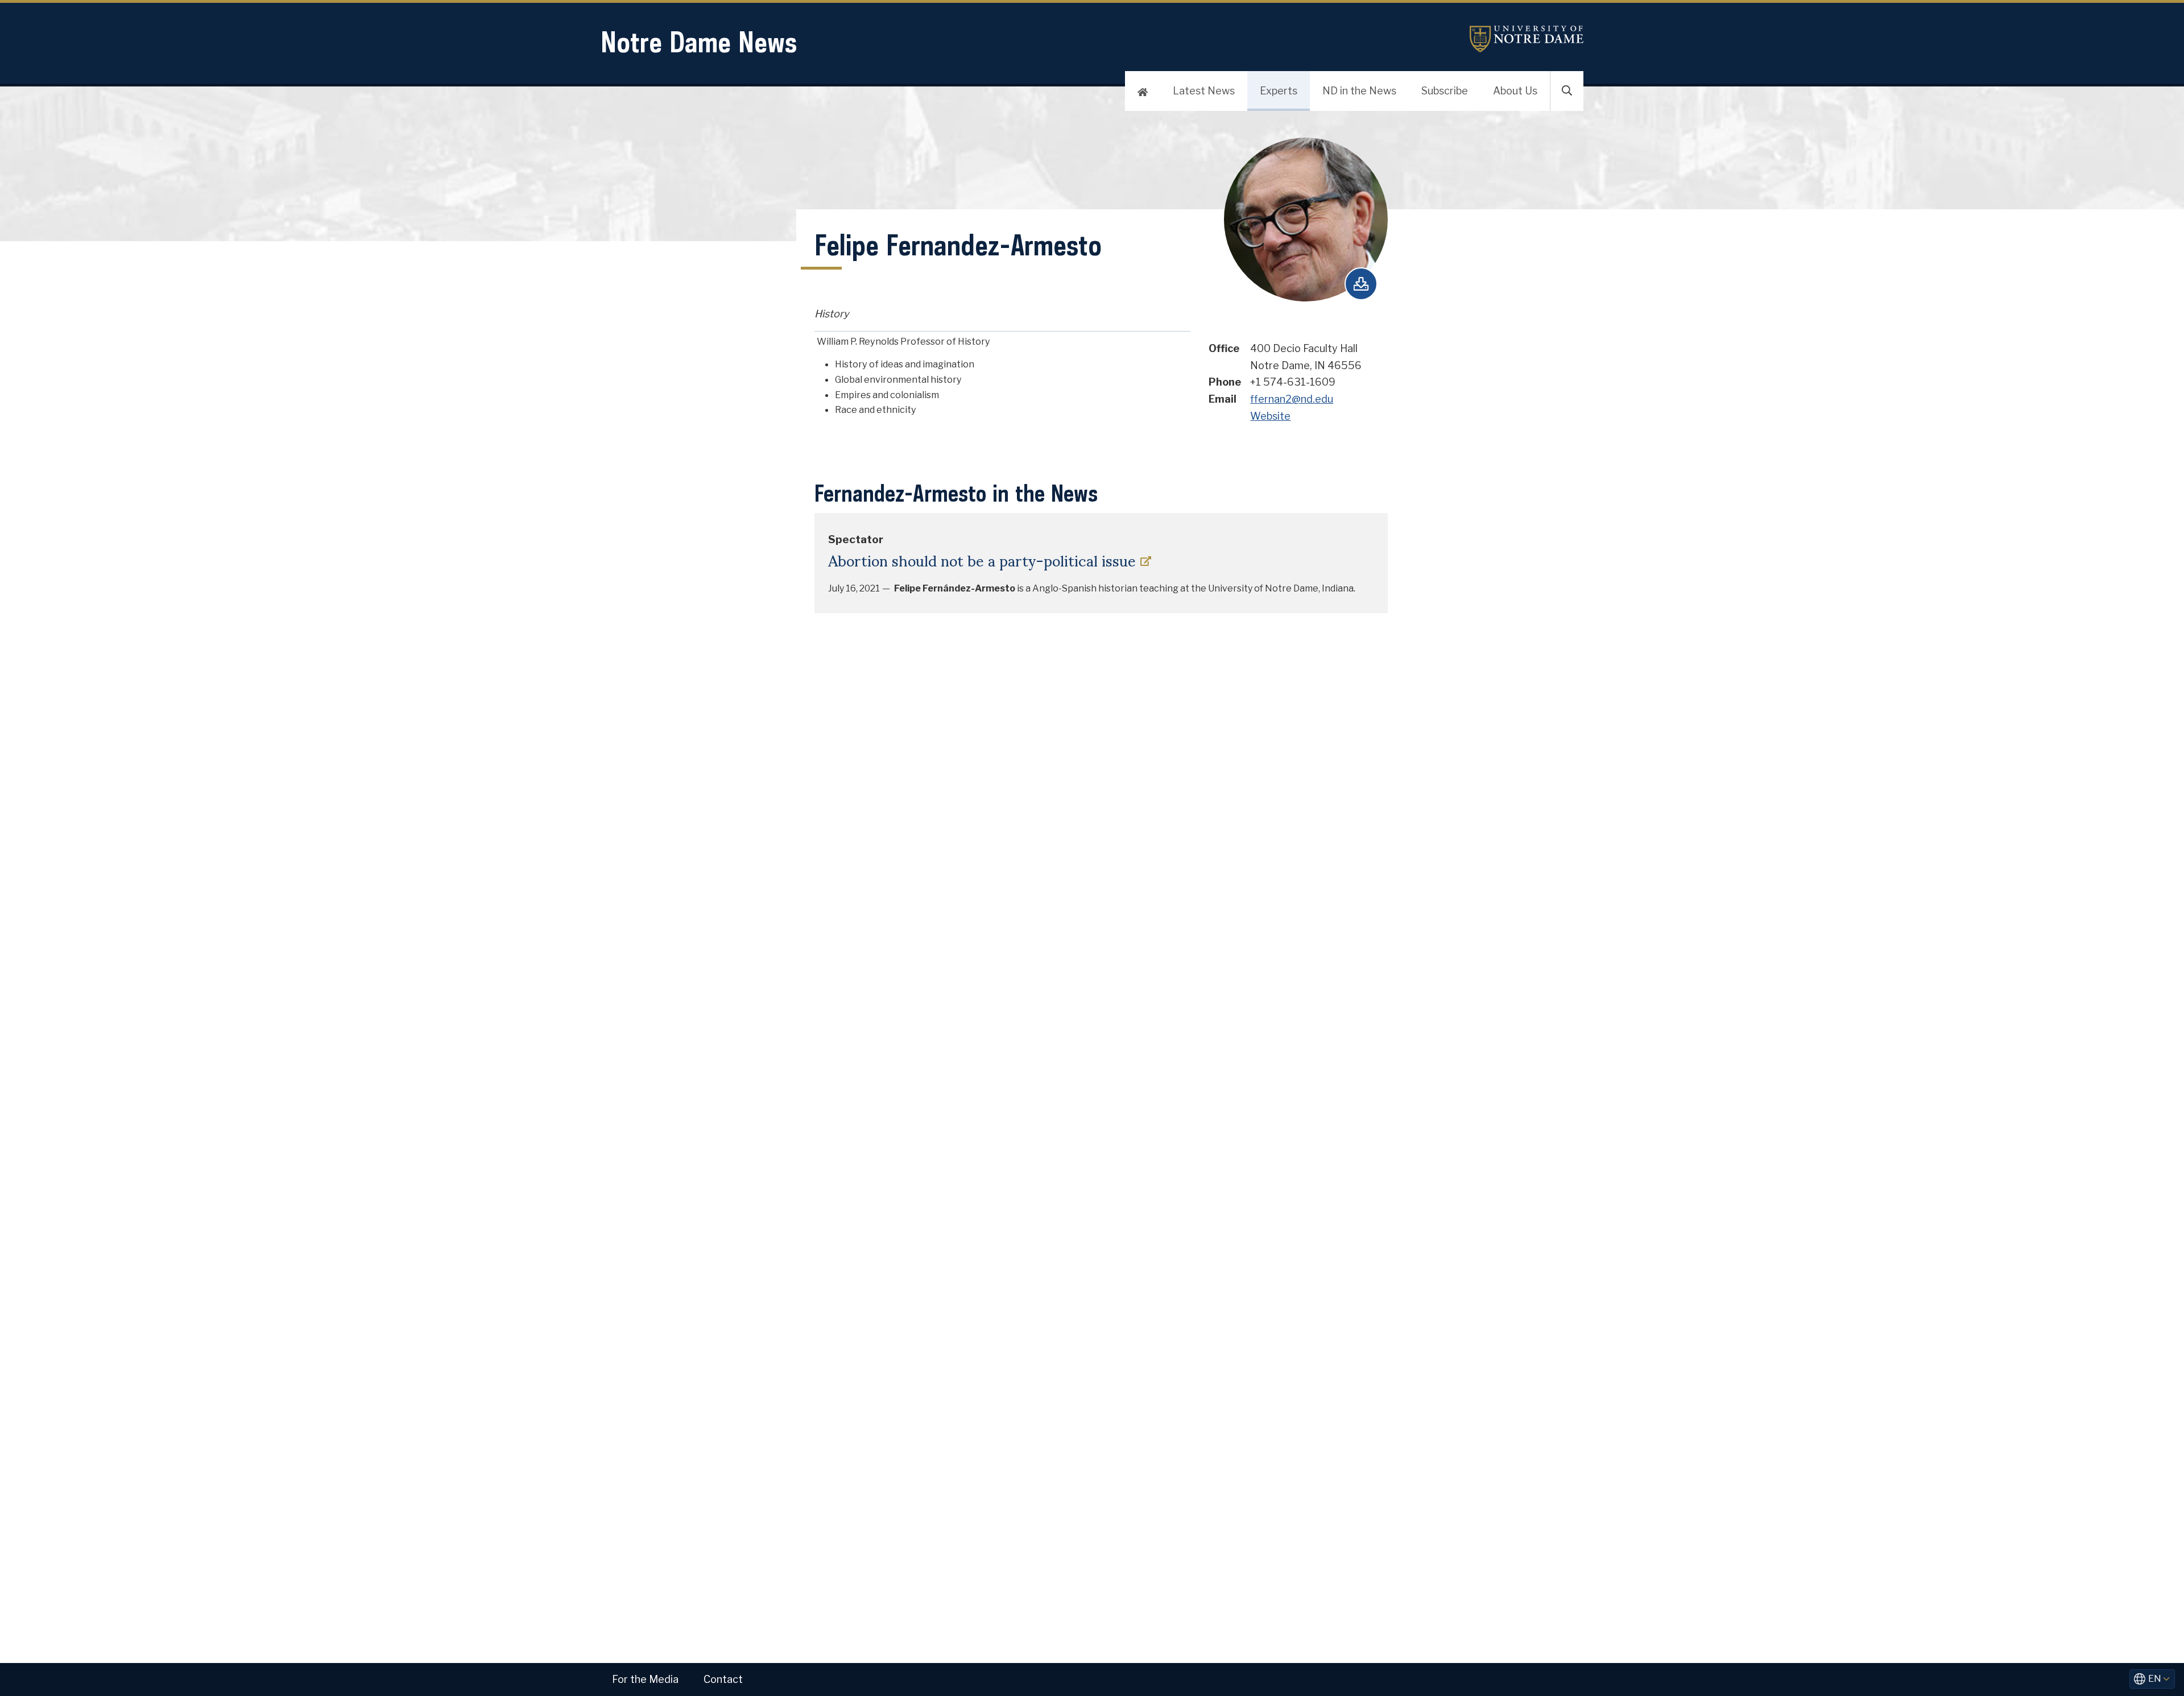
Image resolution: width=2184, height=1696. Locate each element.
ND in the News (1359, 91)
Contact (723, 1679)
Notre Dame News (699, 42)
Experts (1279, 91)
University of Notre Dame (1527, 39)
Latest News (1204, 91)
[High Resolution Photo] (1361, 284)
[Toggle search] (1567, 91)
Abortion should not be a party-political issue (982, 560)
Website (1270, 416)
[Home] (1143, 91)
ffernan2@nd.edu (1292, 399)
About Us (1515, 91)
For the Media (645, 1679)
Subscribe (1445, 91)
